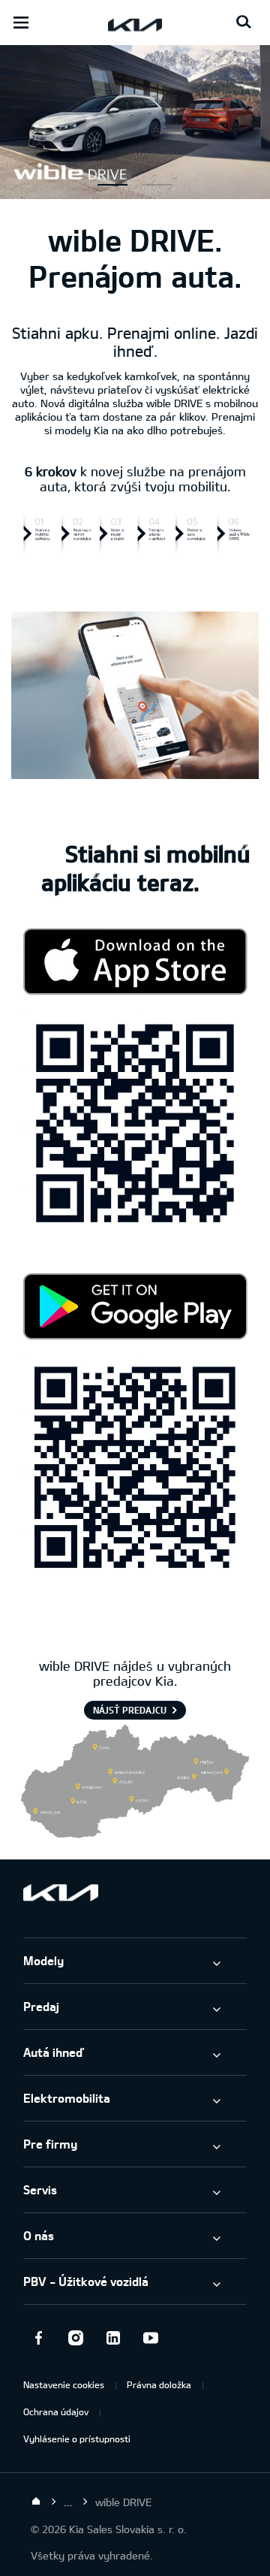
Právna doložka (159, 2384)
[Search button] (244, 23)
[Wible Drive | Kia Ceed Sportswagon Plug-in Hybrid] (135, 191)
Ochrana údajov (56, 2411)
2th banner (157, 185)
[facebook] (38, 2338)
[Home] (36, 2502)
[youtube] (151, 2338)
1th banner (112, 185)
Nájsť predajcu (130, 1710)
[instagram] (76, 2338)
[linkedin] (113, 2338)
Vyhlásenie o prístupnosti (77, 2439)
